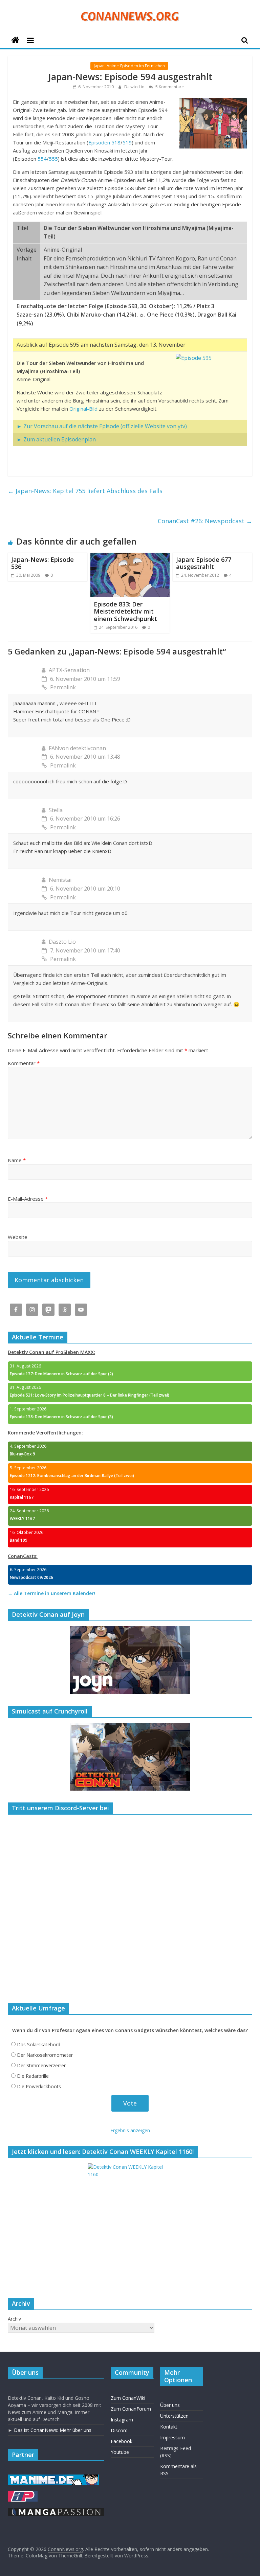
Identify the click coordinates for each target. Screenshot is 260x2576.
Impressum (172, 2437)
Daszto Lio (135, 87)
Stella (56, 810)
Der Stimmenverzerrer (41, 2065)
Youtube (120, 2452)
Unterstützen (174, 2416)
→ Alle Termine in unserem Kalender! (51, 1593)
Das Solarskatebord (39, 2044)
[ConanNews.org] (15, 40)
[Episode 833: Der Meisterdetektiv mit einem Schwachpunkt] (130, 557)
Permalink (63, 687)
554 (42, 159)
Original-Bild (83, 409)
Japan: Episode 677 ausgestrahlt (204, 563)
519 (127, 142)
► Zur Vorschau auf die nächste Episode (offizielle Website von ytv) (102, 426)
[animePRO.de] (23, 2494)
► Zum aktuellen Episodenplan (56, 439)
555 (53, 159)
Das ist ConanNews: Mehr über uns (53, 2430)
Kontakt (169, 2427)
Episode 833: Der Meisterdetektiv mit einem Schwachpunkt (125, 611)
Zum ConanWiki (128, 2398)
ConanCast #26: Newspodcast (205, 521)
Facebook (122, 2441)
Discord (119, 2430)
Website (18, 1237)
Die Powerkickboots (39, 2086)
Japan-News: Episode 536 (42, 563)
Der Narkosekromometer (45, 2055)
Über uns (170, 2405)
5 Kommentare (169, 87)
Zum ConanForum (131, 2409)
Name (17, 1160)
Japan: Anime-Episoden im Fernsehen (129, 66)
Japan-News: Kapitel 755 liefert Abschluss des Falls (85, 491)
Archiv (14, 2319)
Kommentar (24, 1063)
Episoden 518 (104, 142)
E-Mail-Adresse (28, 1199)
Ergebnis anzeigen (130, 2130)
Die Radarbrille (33, 2076)
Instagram (122, 2420)
